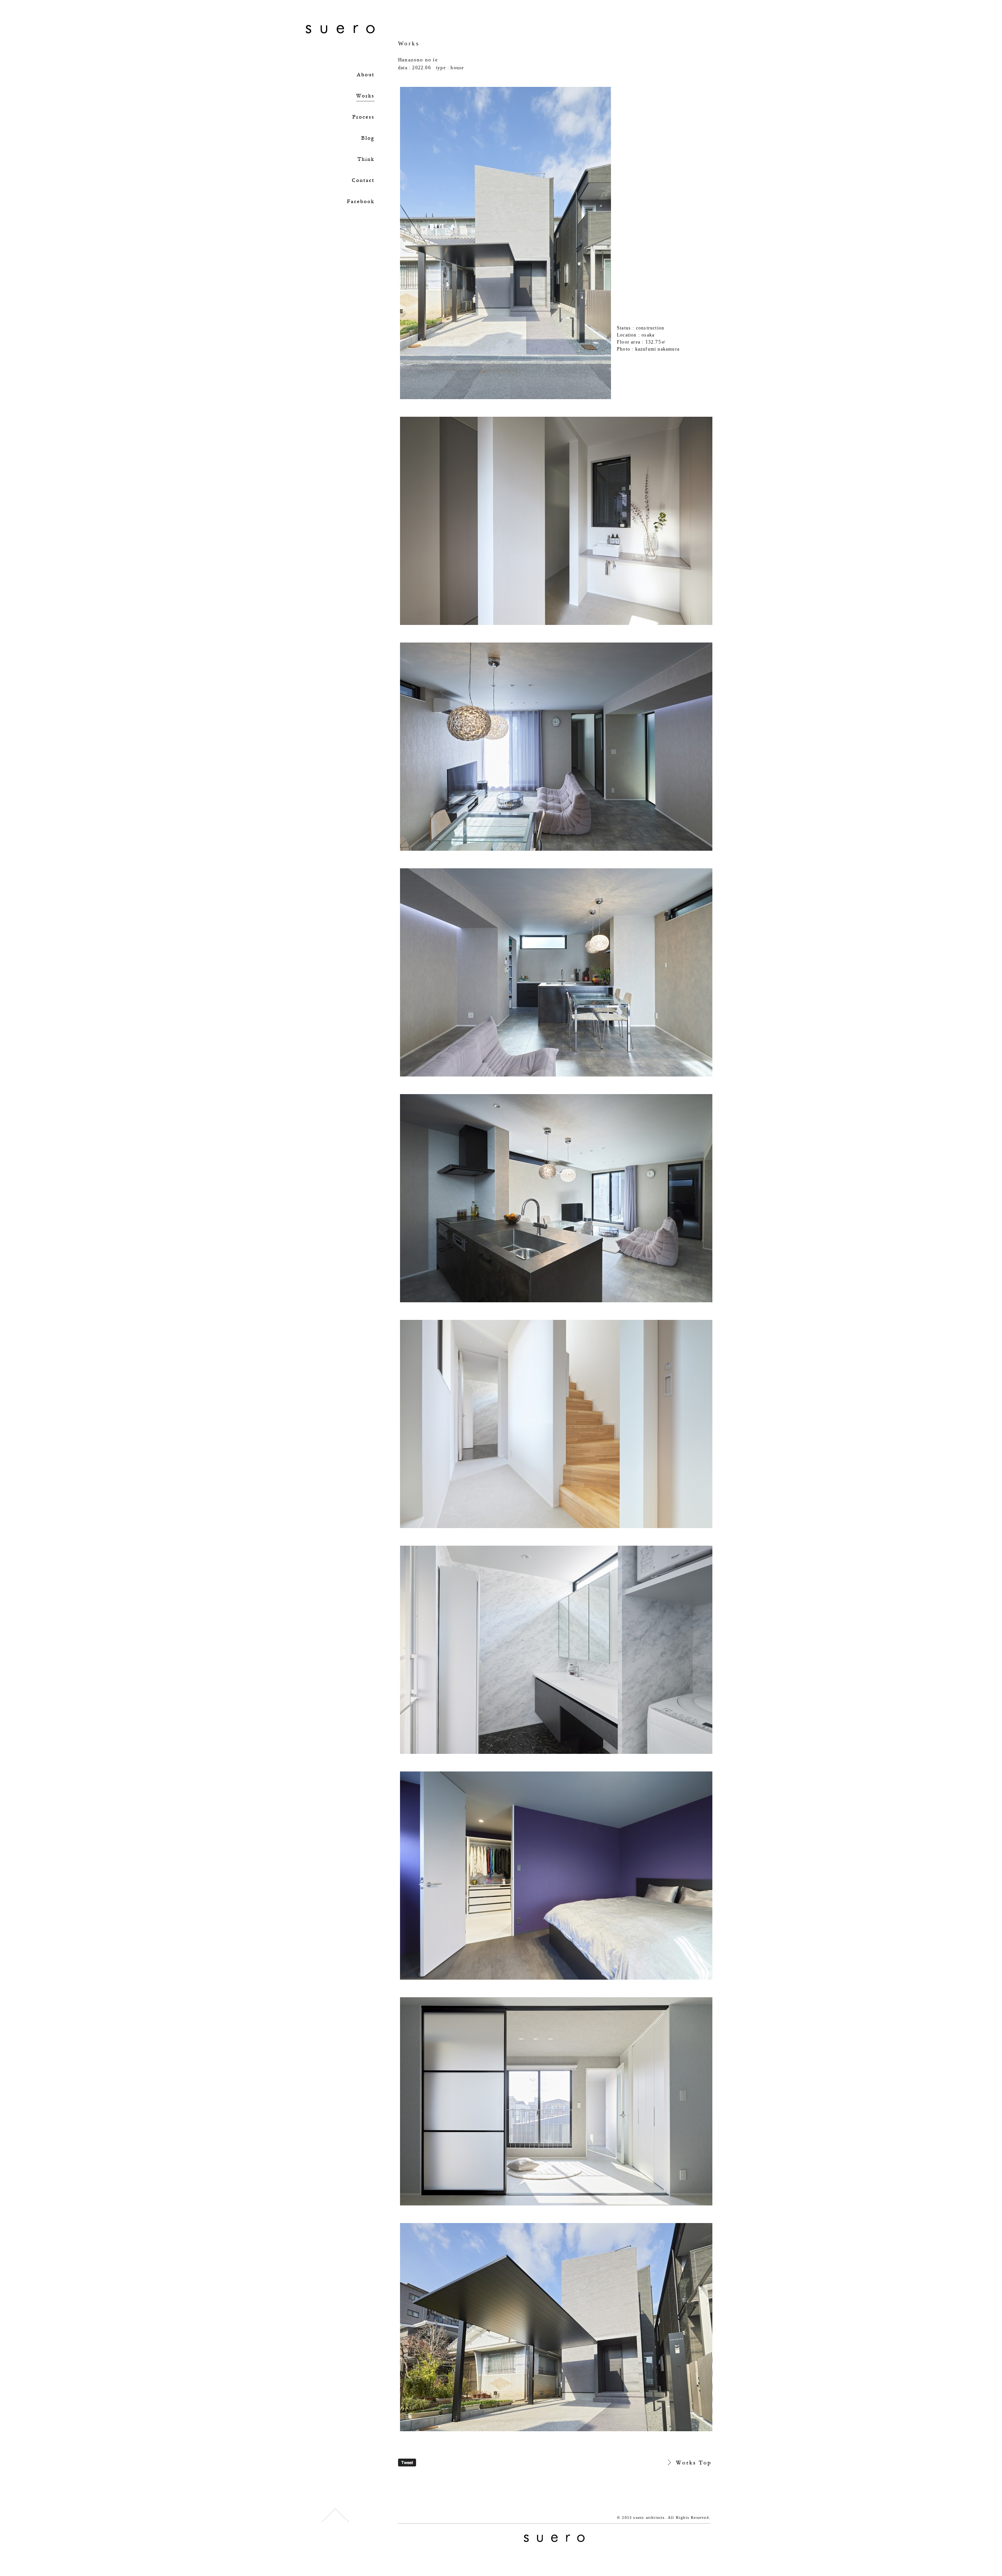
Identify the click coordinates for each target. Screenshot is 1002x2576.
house (457, 68)
